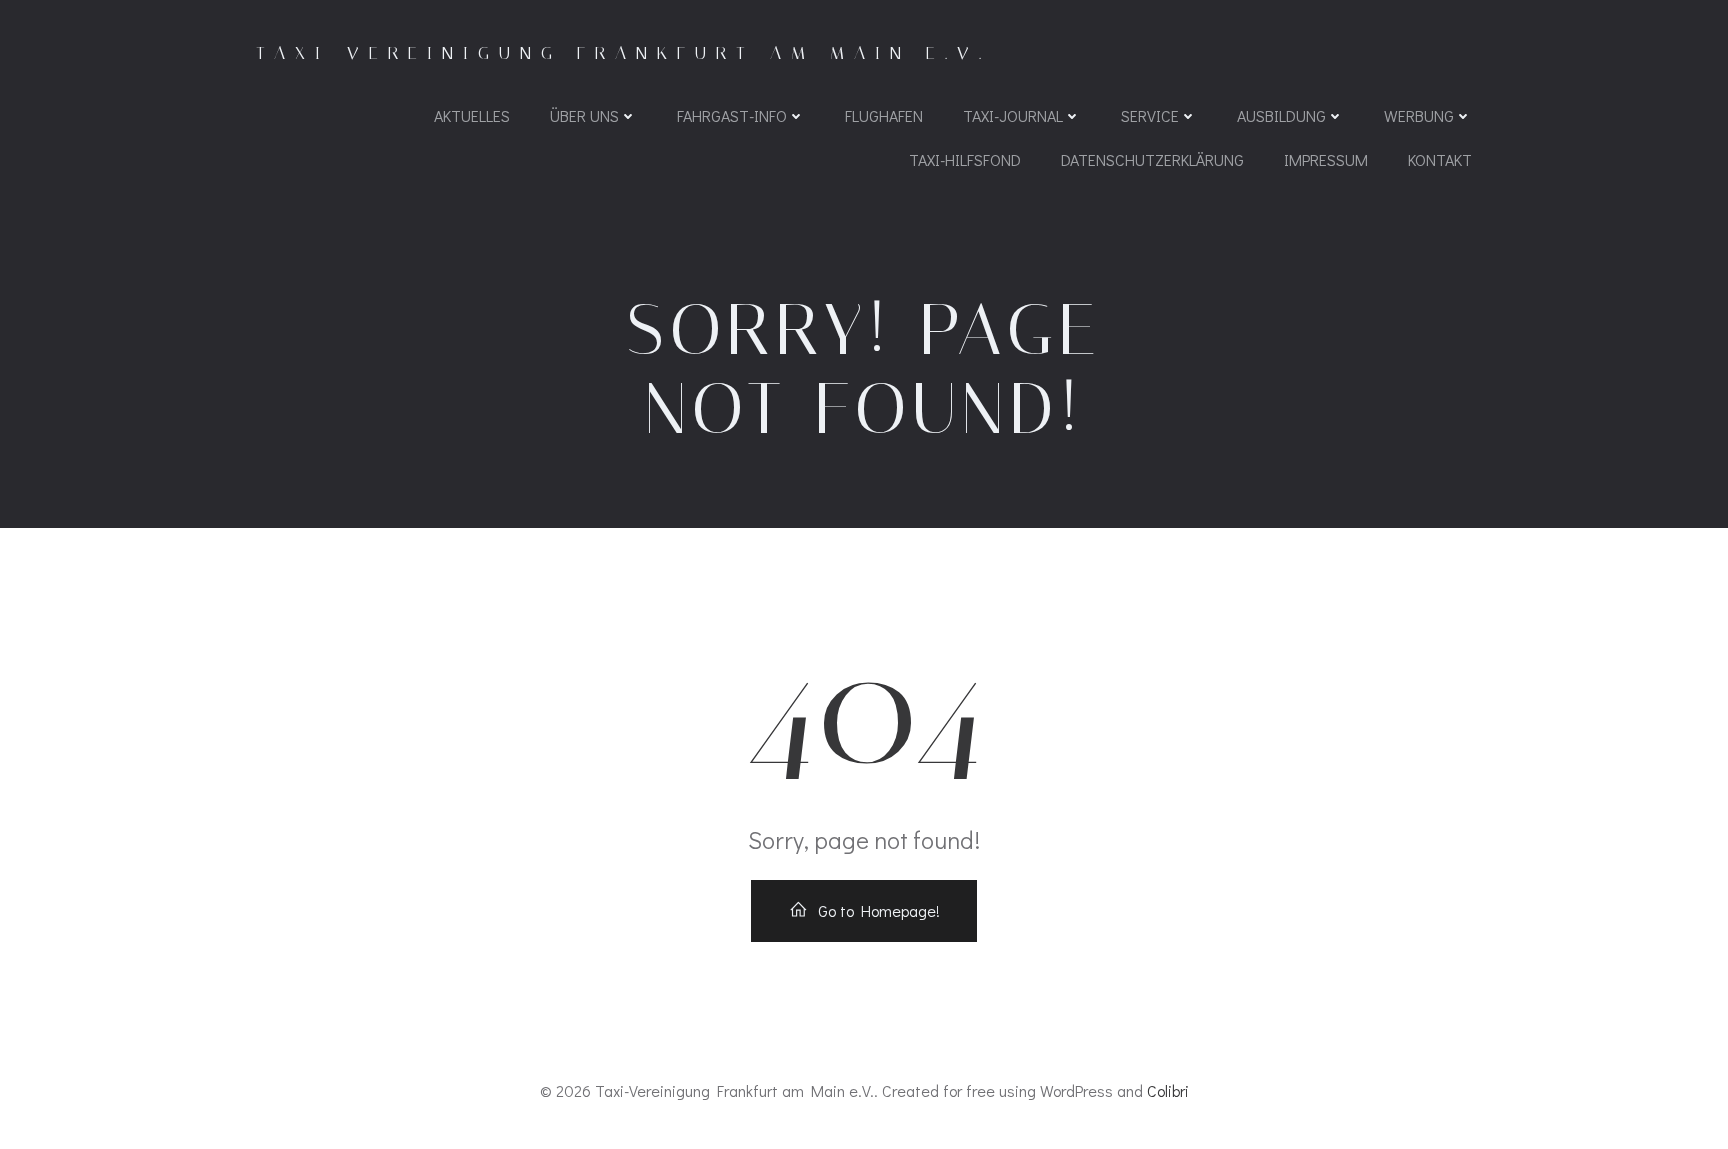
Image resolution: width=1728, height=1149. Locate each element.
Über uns (584, 115)
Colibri (1168, 1090)
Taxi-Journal (1013, 115)
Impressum (1326, 159)
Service (1150, 115)
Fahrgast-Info (732, 115)
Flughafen (884, 115)
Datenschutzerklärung (1152, 159)
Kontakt (1440, 159)
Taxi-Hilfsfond (965, 159)
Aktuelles (472, 115)
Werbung (1419, 115)
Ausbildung (1281, 115)
